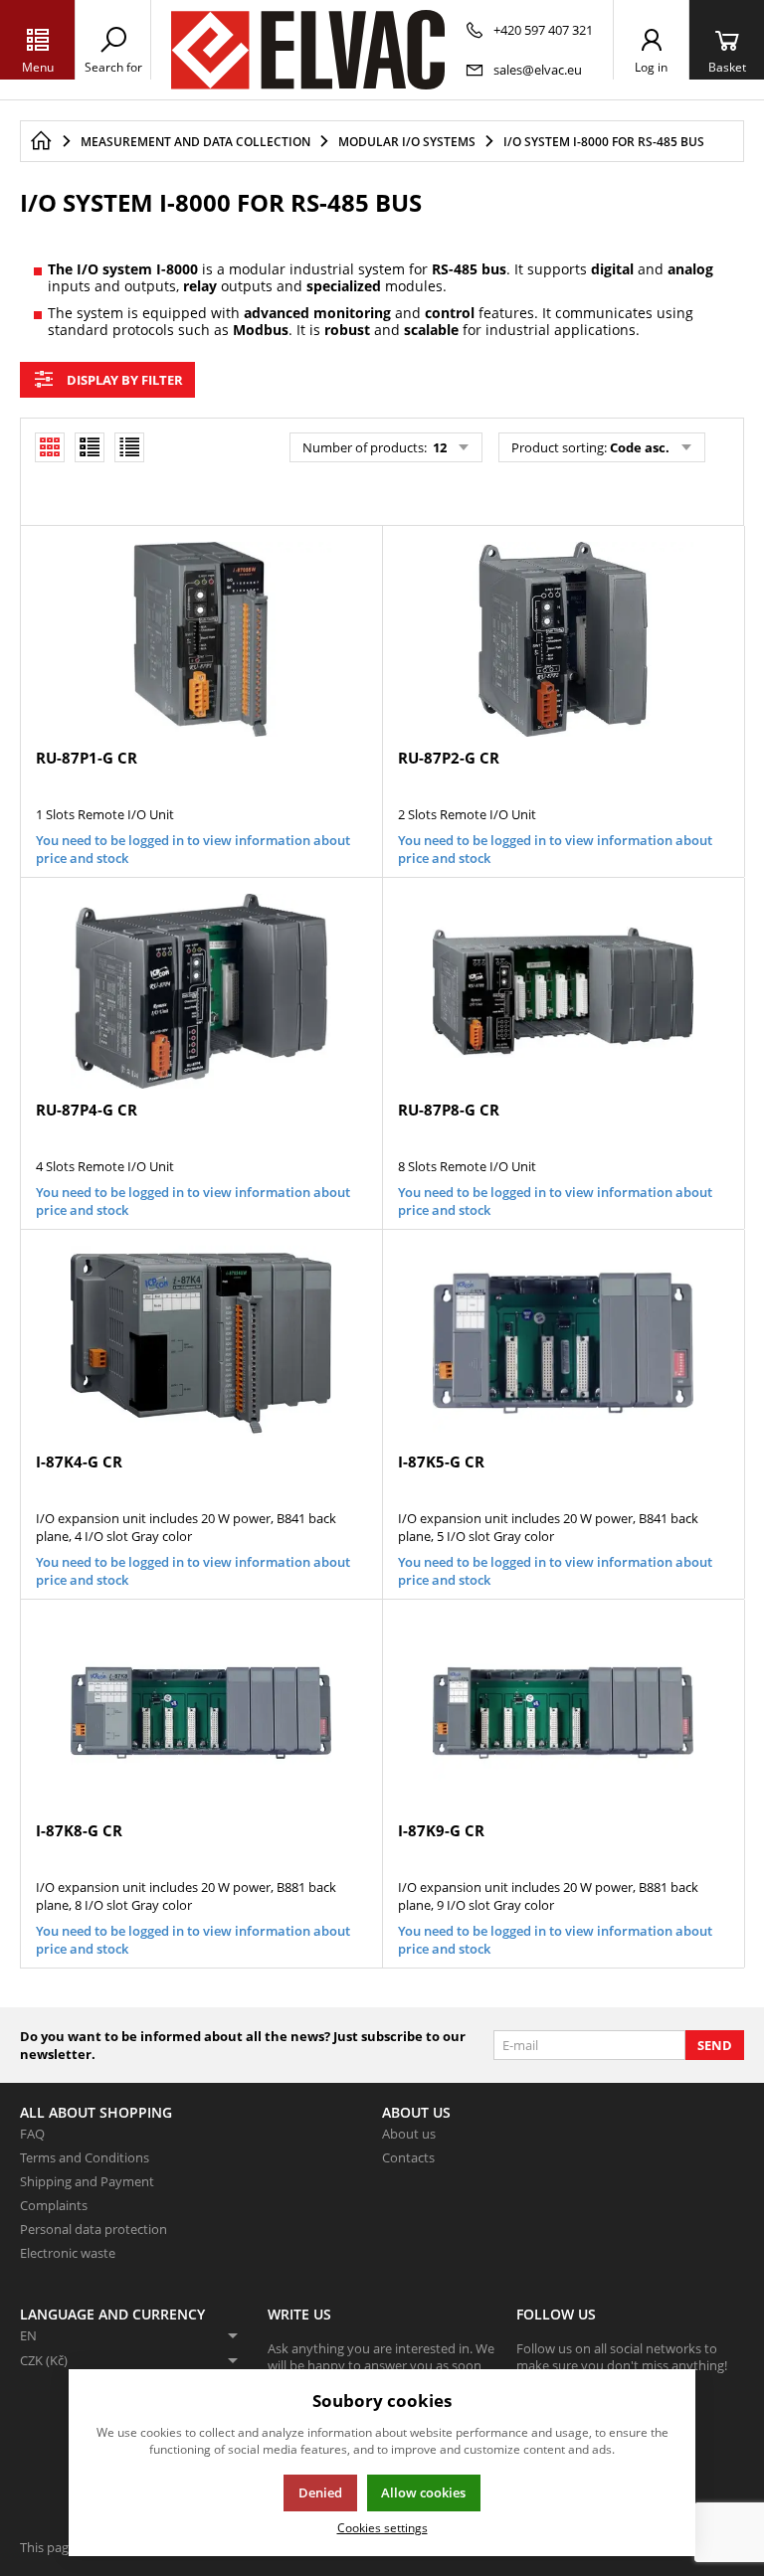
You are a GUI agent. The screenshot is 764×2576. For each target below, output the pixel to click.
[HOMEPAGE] (41, 141)
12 (438, 447)
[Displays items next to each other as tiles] (90, 447)
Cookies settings (382, 2527)
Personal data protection (94, 2229)
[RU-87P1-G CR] (201, 639)
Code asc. (640, 447)
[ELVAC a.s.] (308, 50)
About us (409, 2134)
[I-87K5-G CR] (563, 1343)
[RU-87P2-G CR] (563, 639)
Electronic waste (68, 2253)
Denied (320, 2492)
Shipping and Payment (87, 2181)
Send (715, 2045)
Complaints (54, 2205)
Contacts (408, 2157)
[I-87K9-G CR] (563, 1713)
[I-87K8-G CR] (201, 1713)
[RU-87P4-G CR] (201, 991)
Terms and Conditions (85, 2157)
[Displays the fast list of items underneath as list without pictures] (129, 447)
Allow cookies (423, 2492)
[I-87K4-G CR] (201, 1343)
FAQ (32, 2134)
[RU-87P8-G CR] (563, 991)
